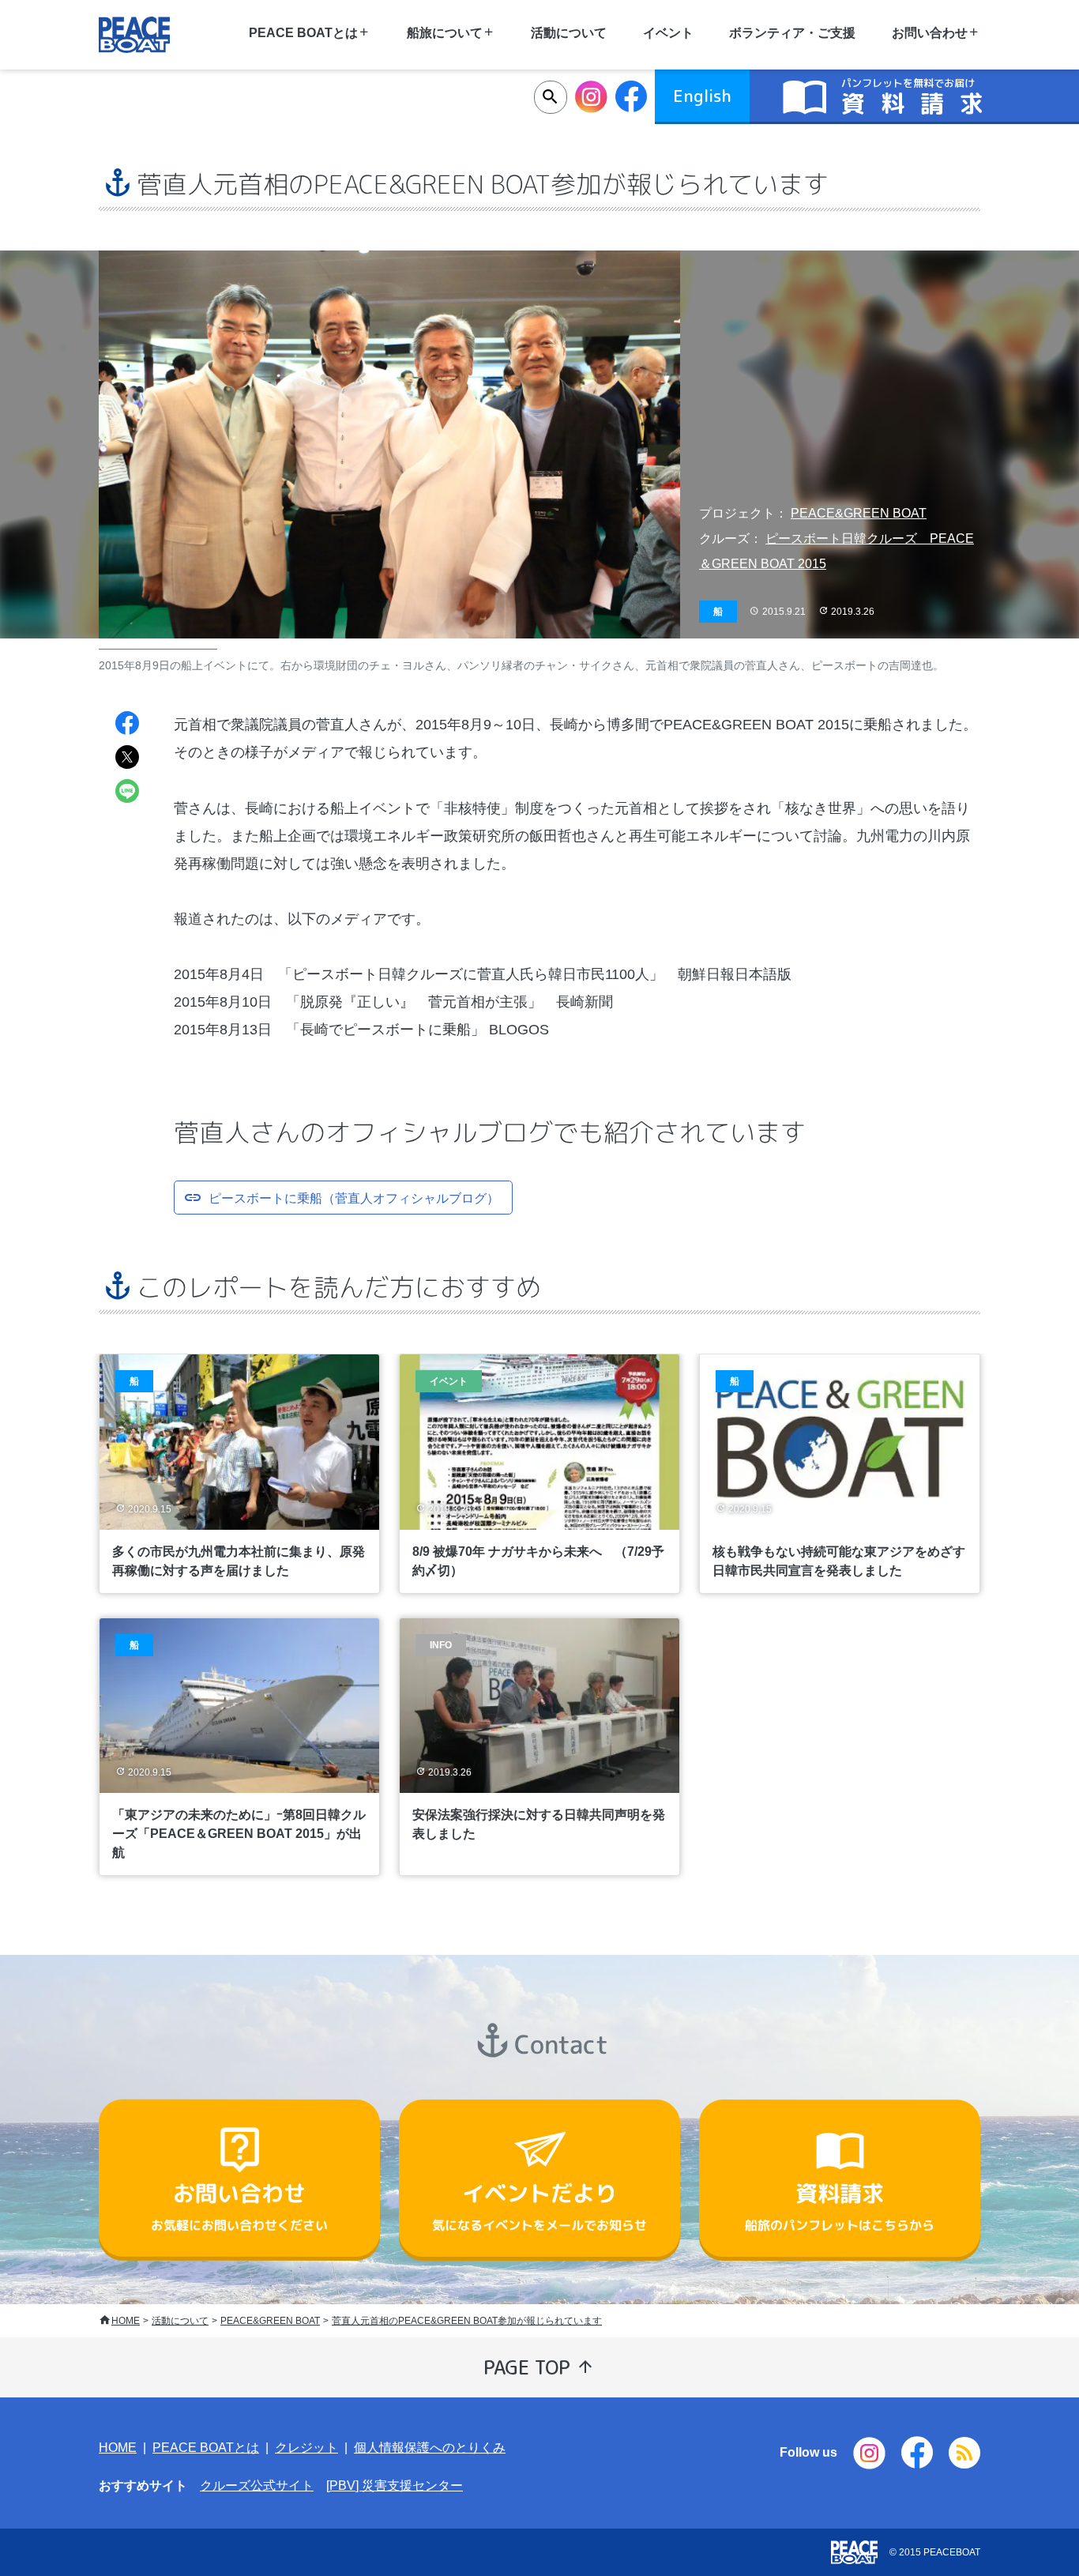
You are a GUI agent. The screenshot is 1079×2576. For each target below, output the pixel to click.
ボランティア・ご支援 (792, 33)
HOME (126, 2321)
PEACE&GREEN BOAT (859, 513)
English (702, 96)
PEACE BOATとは (206, 2448)
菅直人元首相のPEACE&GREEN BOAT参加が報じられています (467, 2321)
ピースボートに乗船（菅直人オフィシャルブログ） (354, 1197)
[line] (127, 793)
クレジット (306, 2448)
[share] (127, 725)
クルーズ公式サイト (257, 2486)
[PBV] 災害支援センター (395, 2486)
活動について (569, 33)
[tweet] (127, 759)
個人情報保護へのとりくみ (430, 2448)
